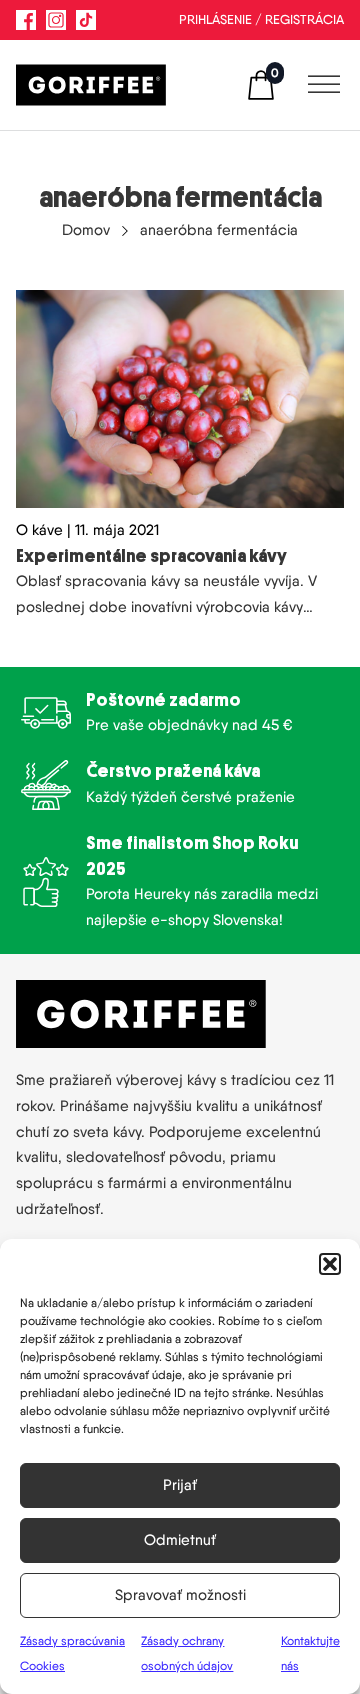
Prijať (180, 1485)
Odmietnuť (180, 1540)
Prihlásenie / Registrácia (261, 19)
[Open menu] (319, 85)
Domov (86, 230)
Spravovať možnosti (180, 1595)
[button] (330, 1264)
